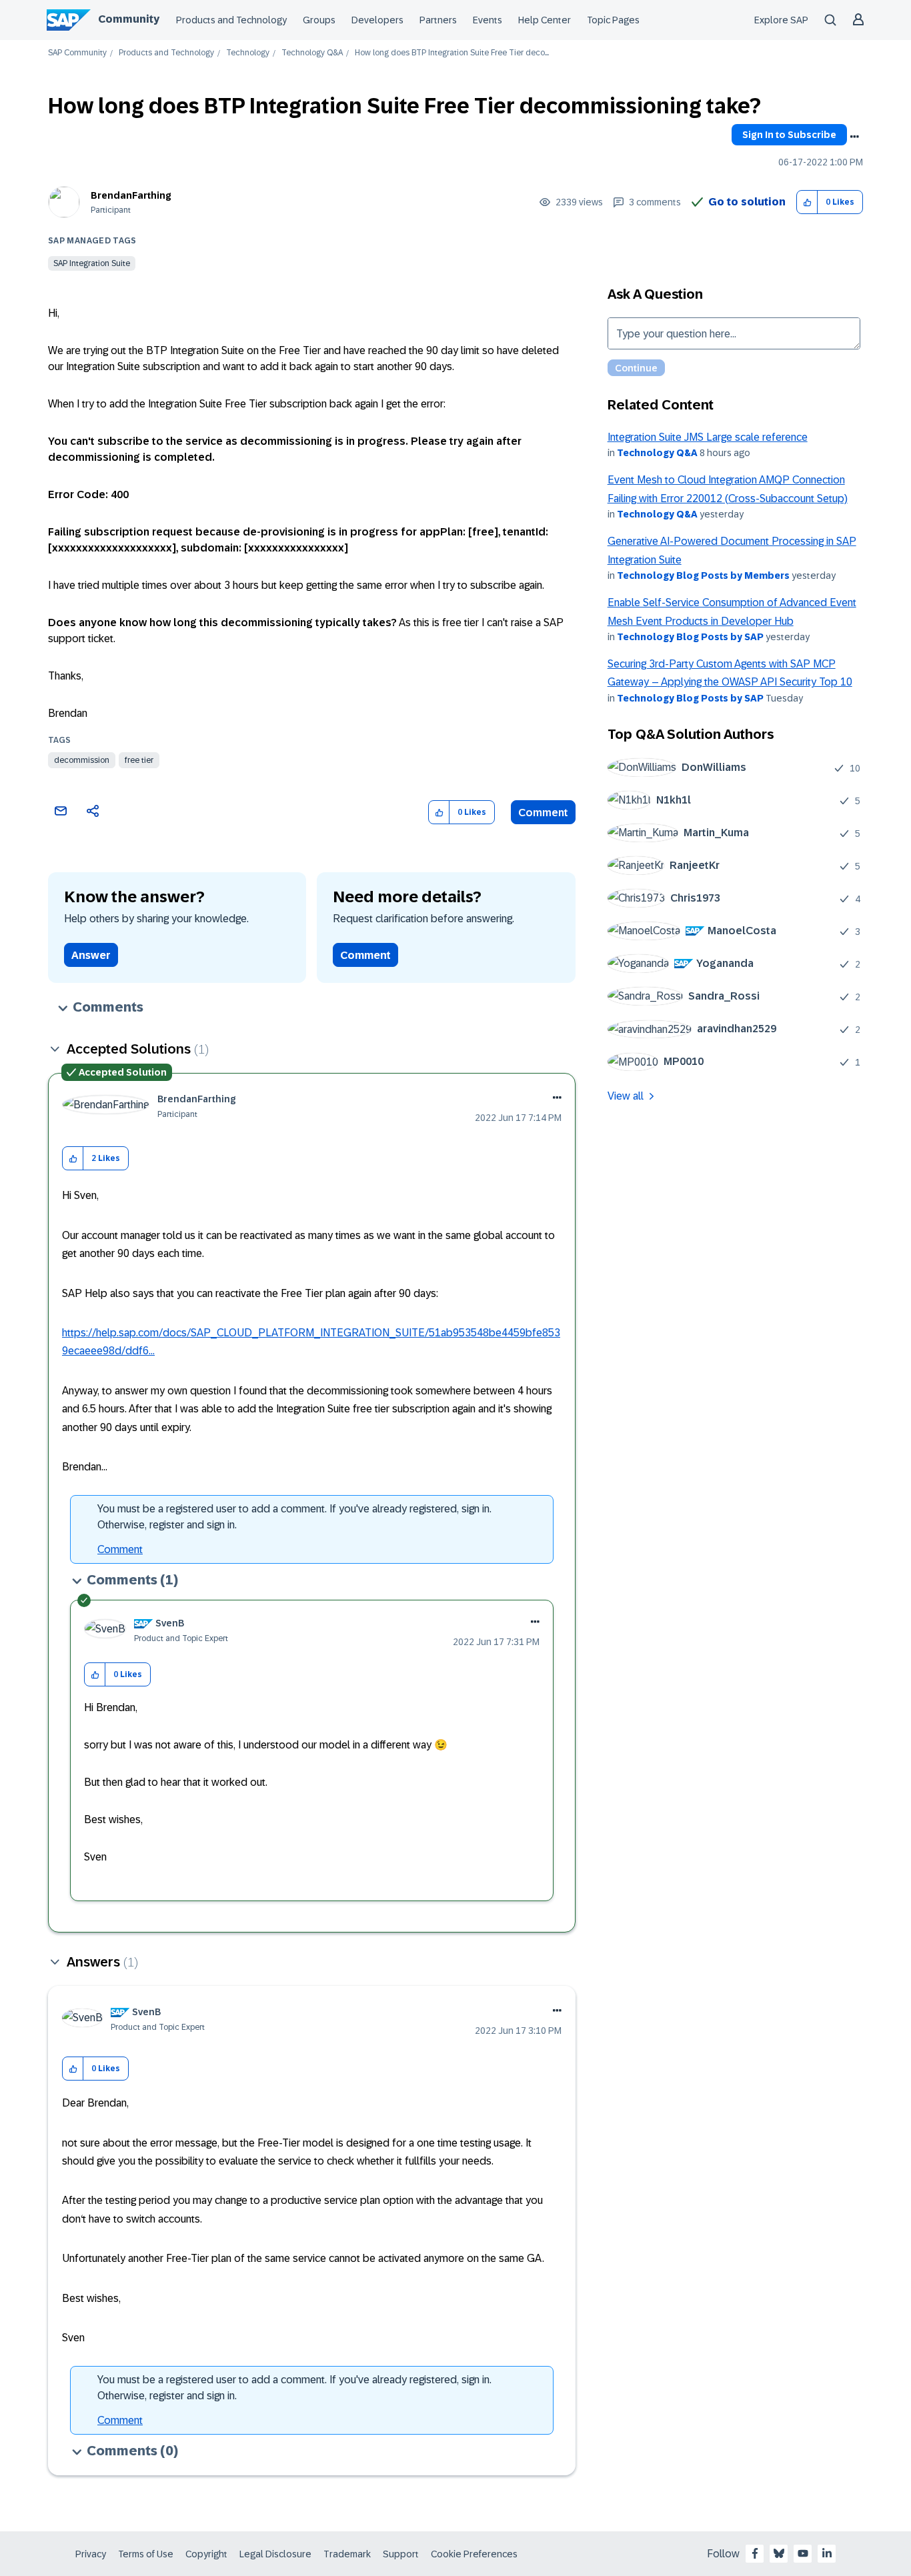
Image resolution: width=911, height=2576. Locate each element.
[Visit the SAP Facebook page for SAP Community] (755, 2553)
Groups (319, 20)
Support (401, 2554)
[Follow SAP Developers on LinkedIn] (827, 2553)
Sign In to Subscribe (789, 135)
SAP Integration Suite (92, 263)
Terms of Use (146, 2554)
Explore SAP (781, 20)
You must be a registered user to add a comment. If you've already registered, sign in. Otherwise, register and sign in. (294, 1517)
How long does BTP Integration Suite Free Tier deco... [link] (452, 53)
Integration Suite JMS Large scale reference (708, 437)
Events (488, 20)
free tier (139, 760)
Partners (438, 20)
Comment (543, 813)
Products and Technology (231, 20)
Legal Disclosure (275, 2554)
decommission (82, 760)
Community (129, 19)
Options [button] (854, 137)
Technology (248, 53)
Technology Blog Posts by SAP (690, 637)
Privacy (91, 2554)
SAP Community (77, 53)
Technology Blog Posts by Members (703, 575)
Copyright (206, 2554)
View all (626, 1096)
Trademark (347, 2554)
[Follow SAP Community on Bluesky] (779, 2553)
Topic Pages (613, 20)
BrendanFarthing (131, 195)
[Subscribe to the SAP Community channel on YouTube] (803, 2553)
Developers (377, 20)
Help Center (545, 20)
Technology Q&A (312, 53)
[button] (807, 202)
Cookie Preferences (474, 2554)
